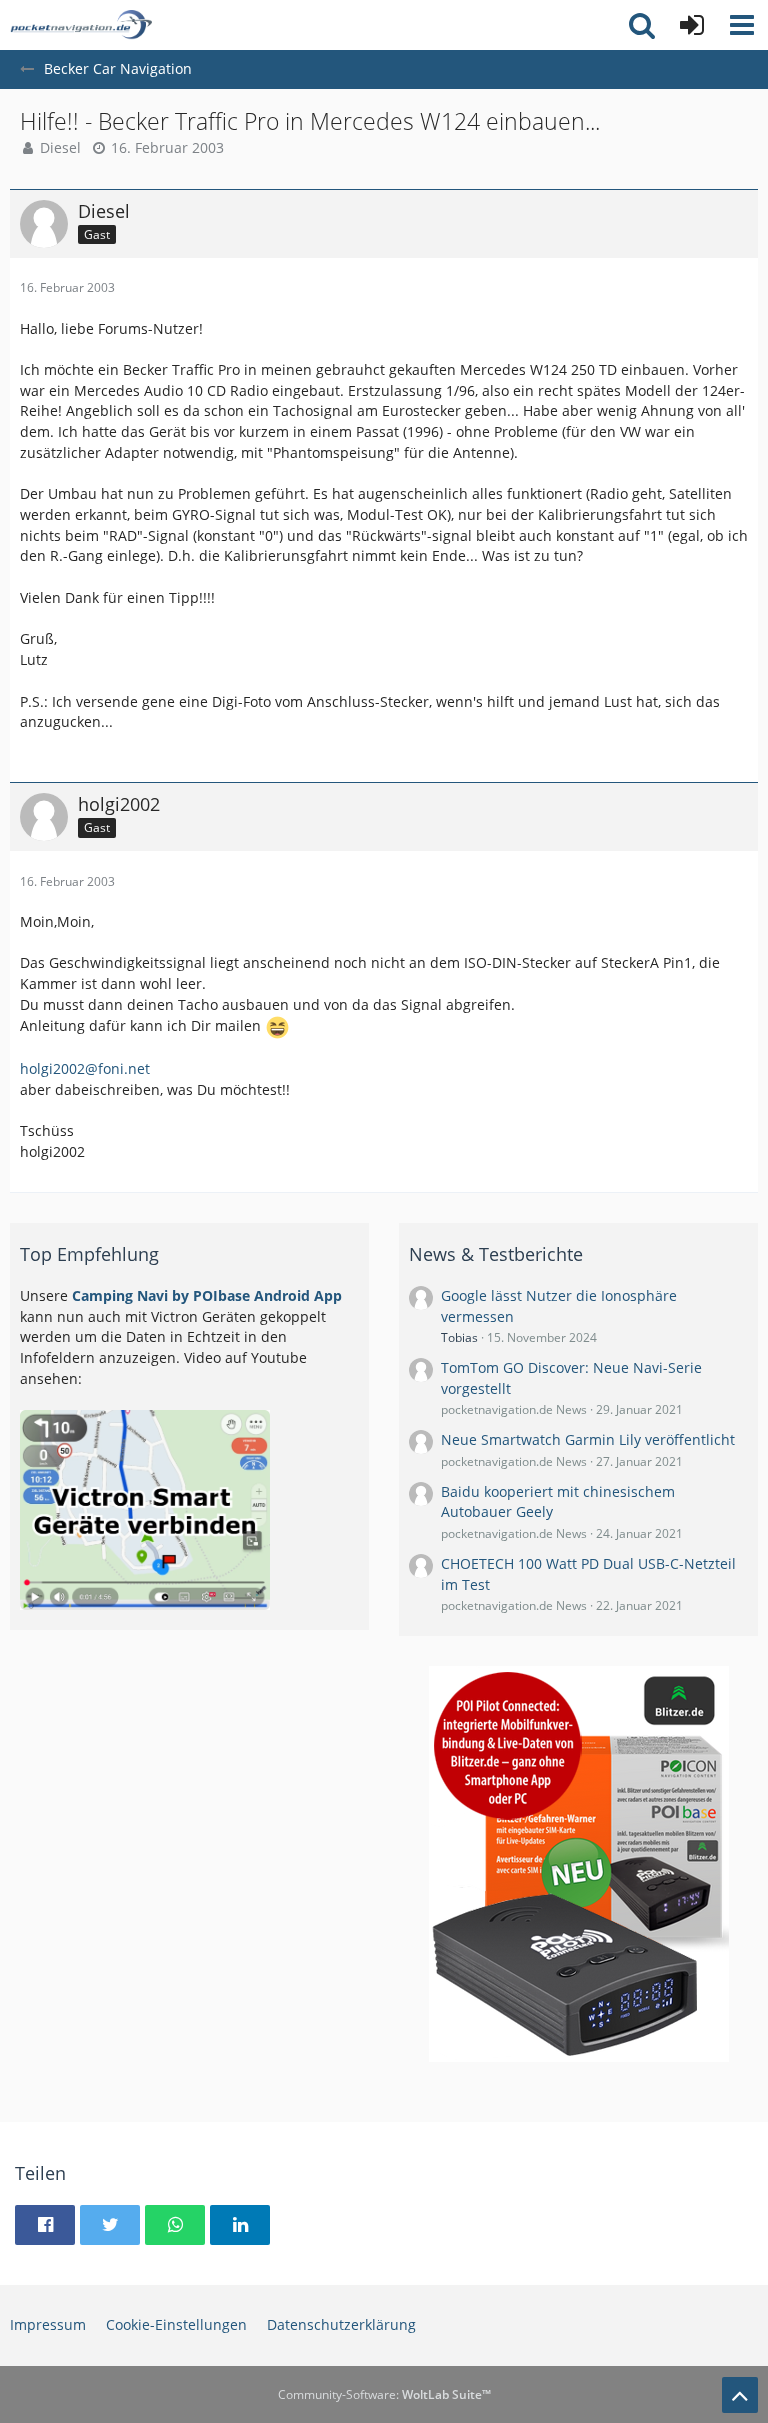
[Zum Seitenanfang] (740, 2395)
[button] (742, 25)
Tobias (459, 1337)
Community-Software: (384, 2394)
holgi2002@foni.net (85, 1068)
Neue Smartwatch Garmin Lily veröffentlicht (588, 1439)
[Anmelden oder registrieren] (692, 25)
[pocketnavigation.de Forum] (81, 25)
